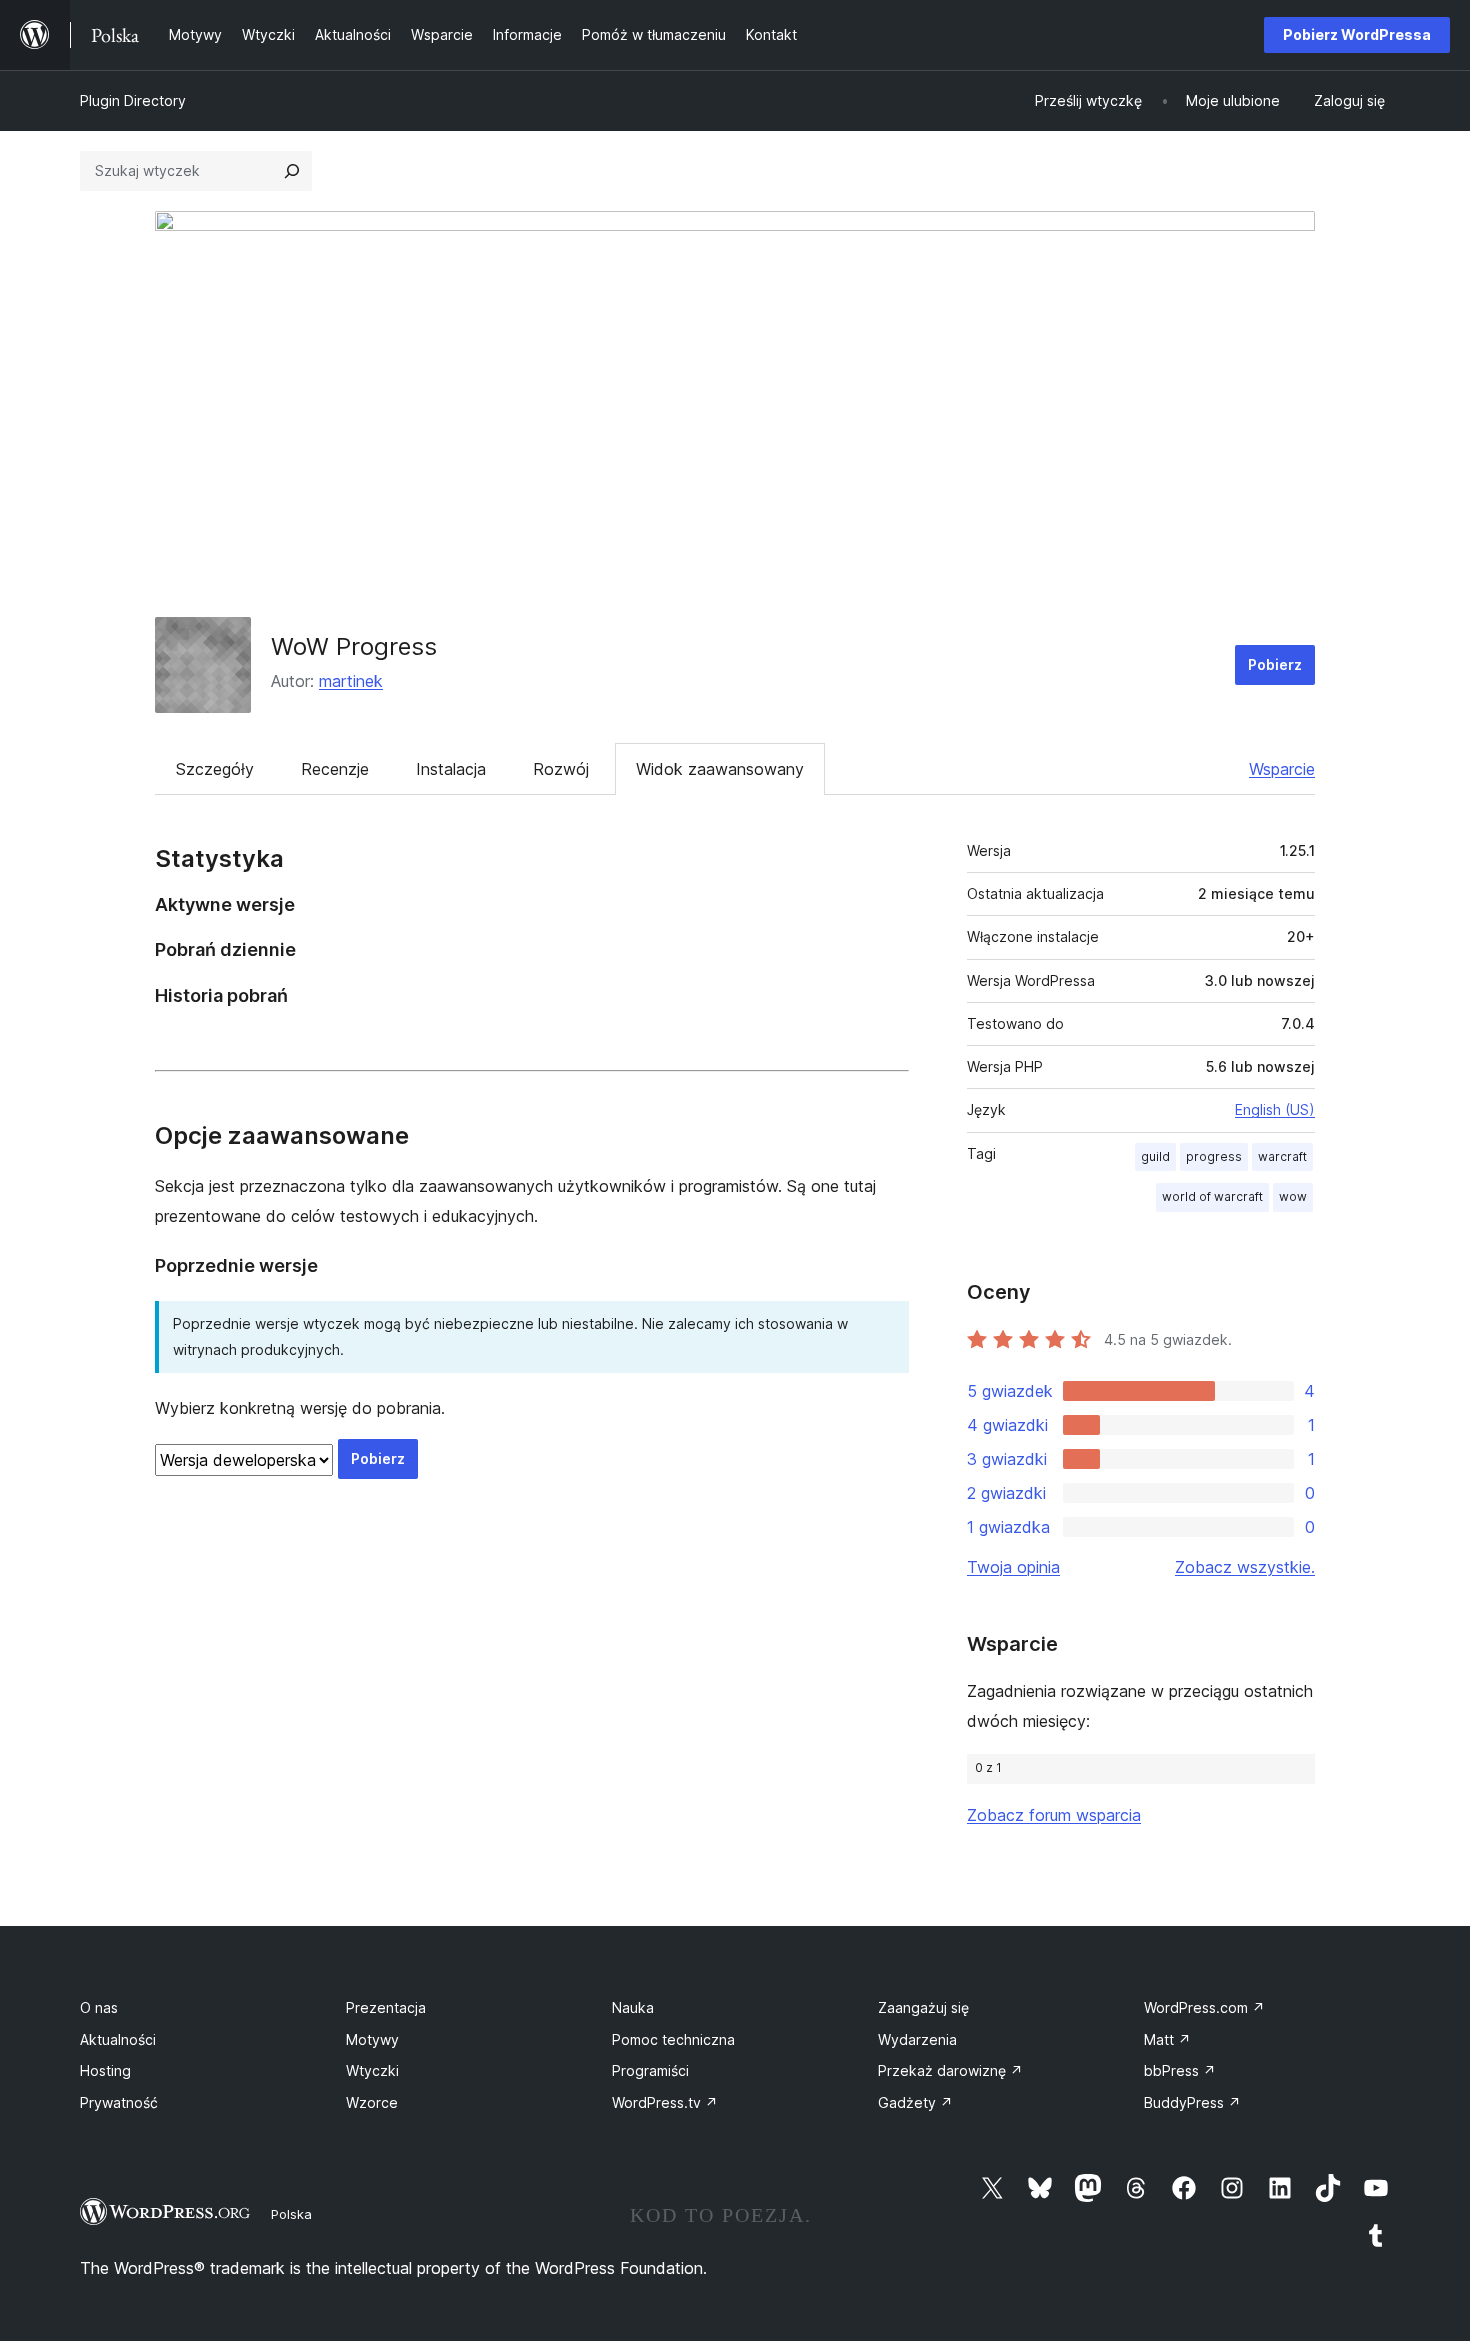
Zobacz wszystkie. (1245, 1567)
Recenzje (335, 769)
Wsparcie (1282, 769)
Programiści (650, 2070)
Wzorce (372, 2102)
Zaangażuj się (923, 2007)
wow (1293, 1196)
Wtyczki (372, 2070)
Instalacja (451, 769)
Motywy (372, 2039)
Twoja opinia (1013, 1567)
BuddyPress (1192, 2102)
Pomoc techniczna (673, 2039)
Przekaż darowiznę (950, 2070)
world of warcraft (1212, 1196)
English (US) (1275, 1109)
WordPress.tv (665, 2102)
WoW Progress (354, 646)
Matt (1167, 2039)
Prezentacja (386, 2007)
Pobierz (1275, 664)
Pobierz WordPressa (1357, 34)
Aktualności (118, 2039)
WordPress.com (1204, 2007)
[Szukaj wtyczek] (292, 171)
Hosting (105, 2070)
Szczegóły (215, 769)
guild (1155, 1156)
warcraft (1282, 1156)
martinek (351, 681)
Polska (291, 2214)
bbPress (1180, 2070)
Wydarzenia (917, 2039)
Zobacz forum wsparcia (1054, 1815)
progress (1214, 1156)
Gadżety (915, 2102)
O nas (99, 2007)
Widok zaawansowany (720, 769)
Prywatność (119, 2102)
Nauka (633, 2007)
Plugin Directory (133, 100)
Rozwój (561, 769)
